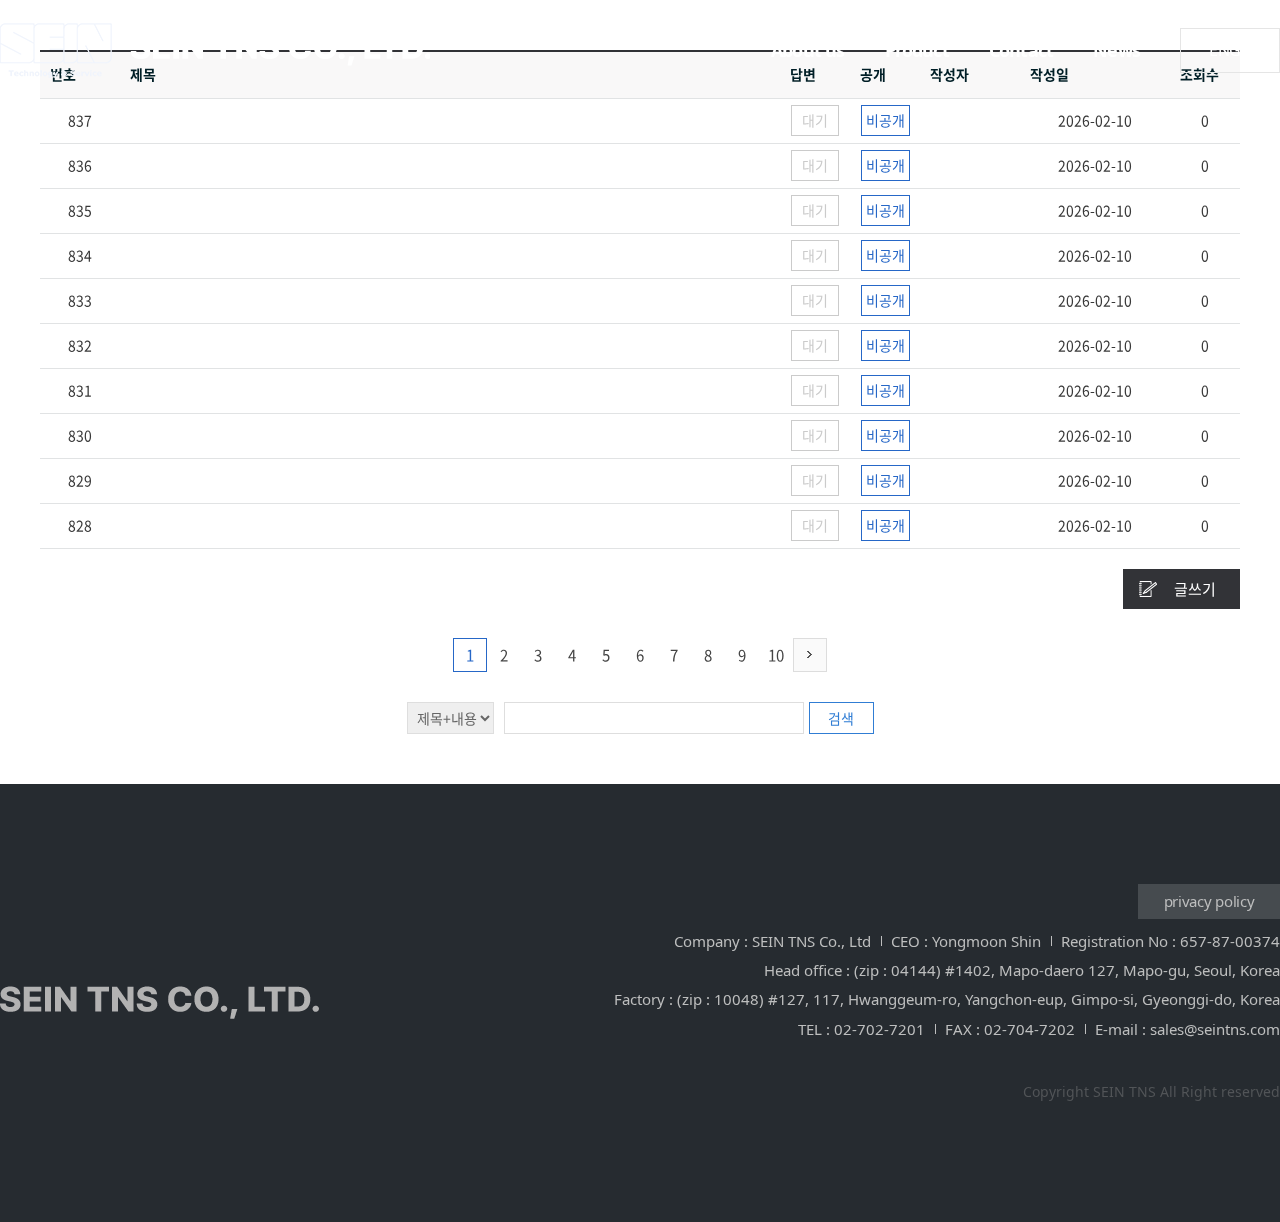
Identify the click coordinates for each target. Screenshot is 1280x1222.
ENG (1225, 50)
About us (808, 50)
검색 (841, 718)
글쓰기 (1195, 589)
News (1116, 50)
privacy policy (1209, 901)
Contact (1021, 50)
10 (776, 655)
